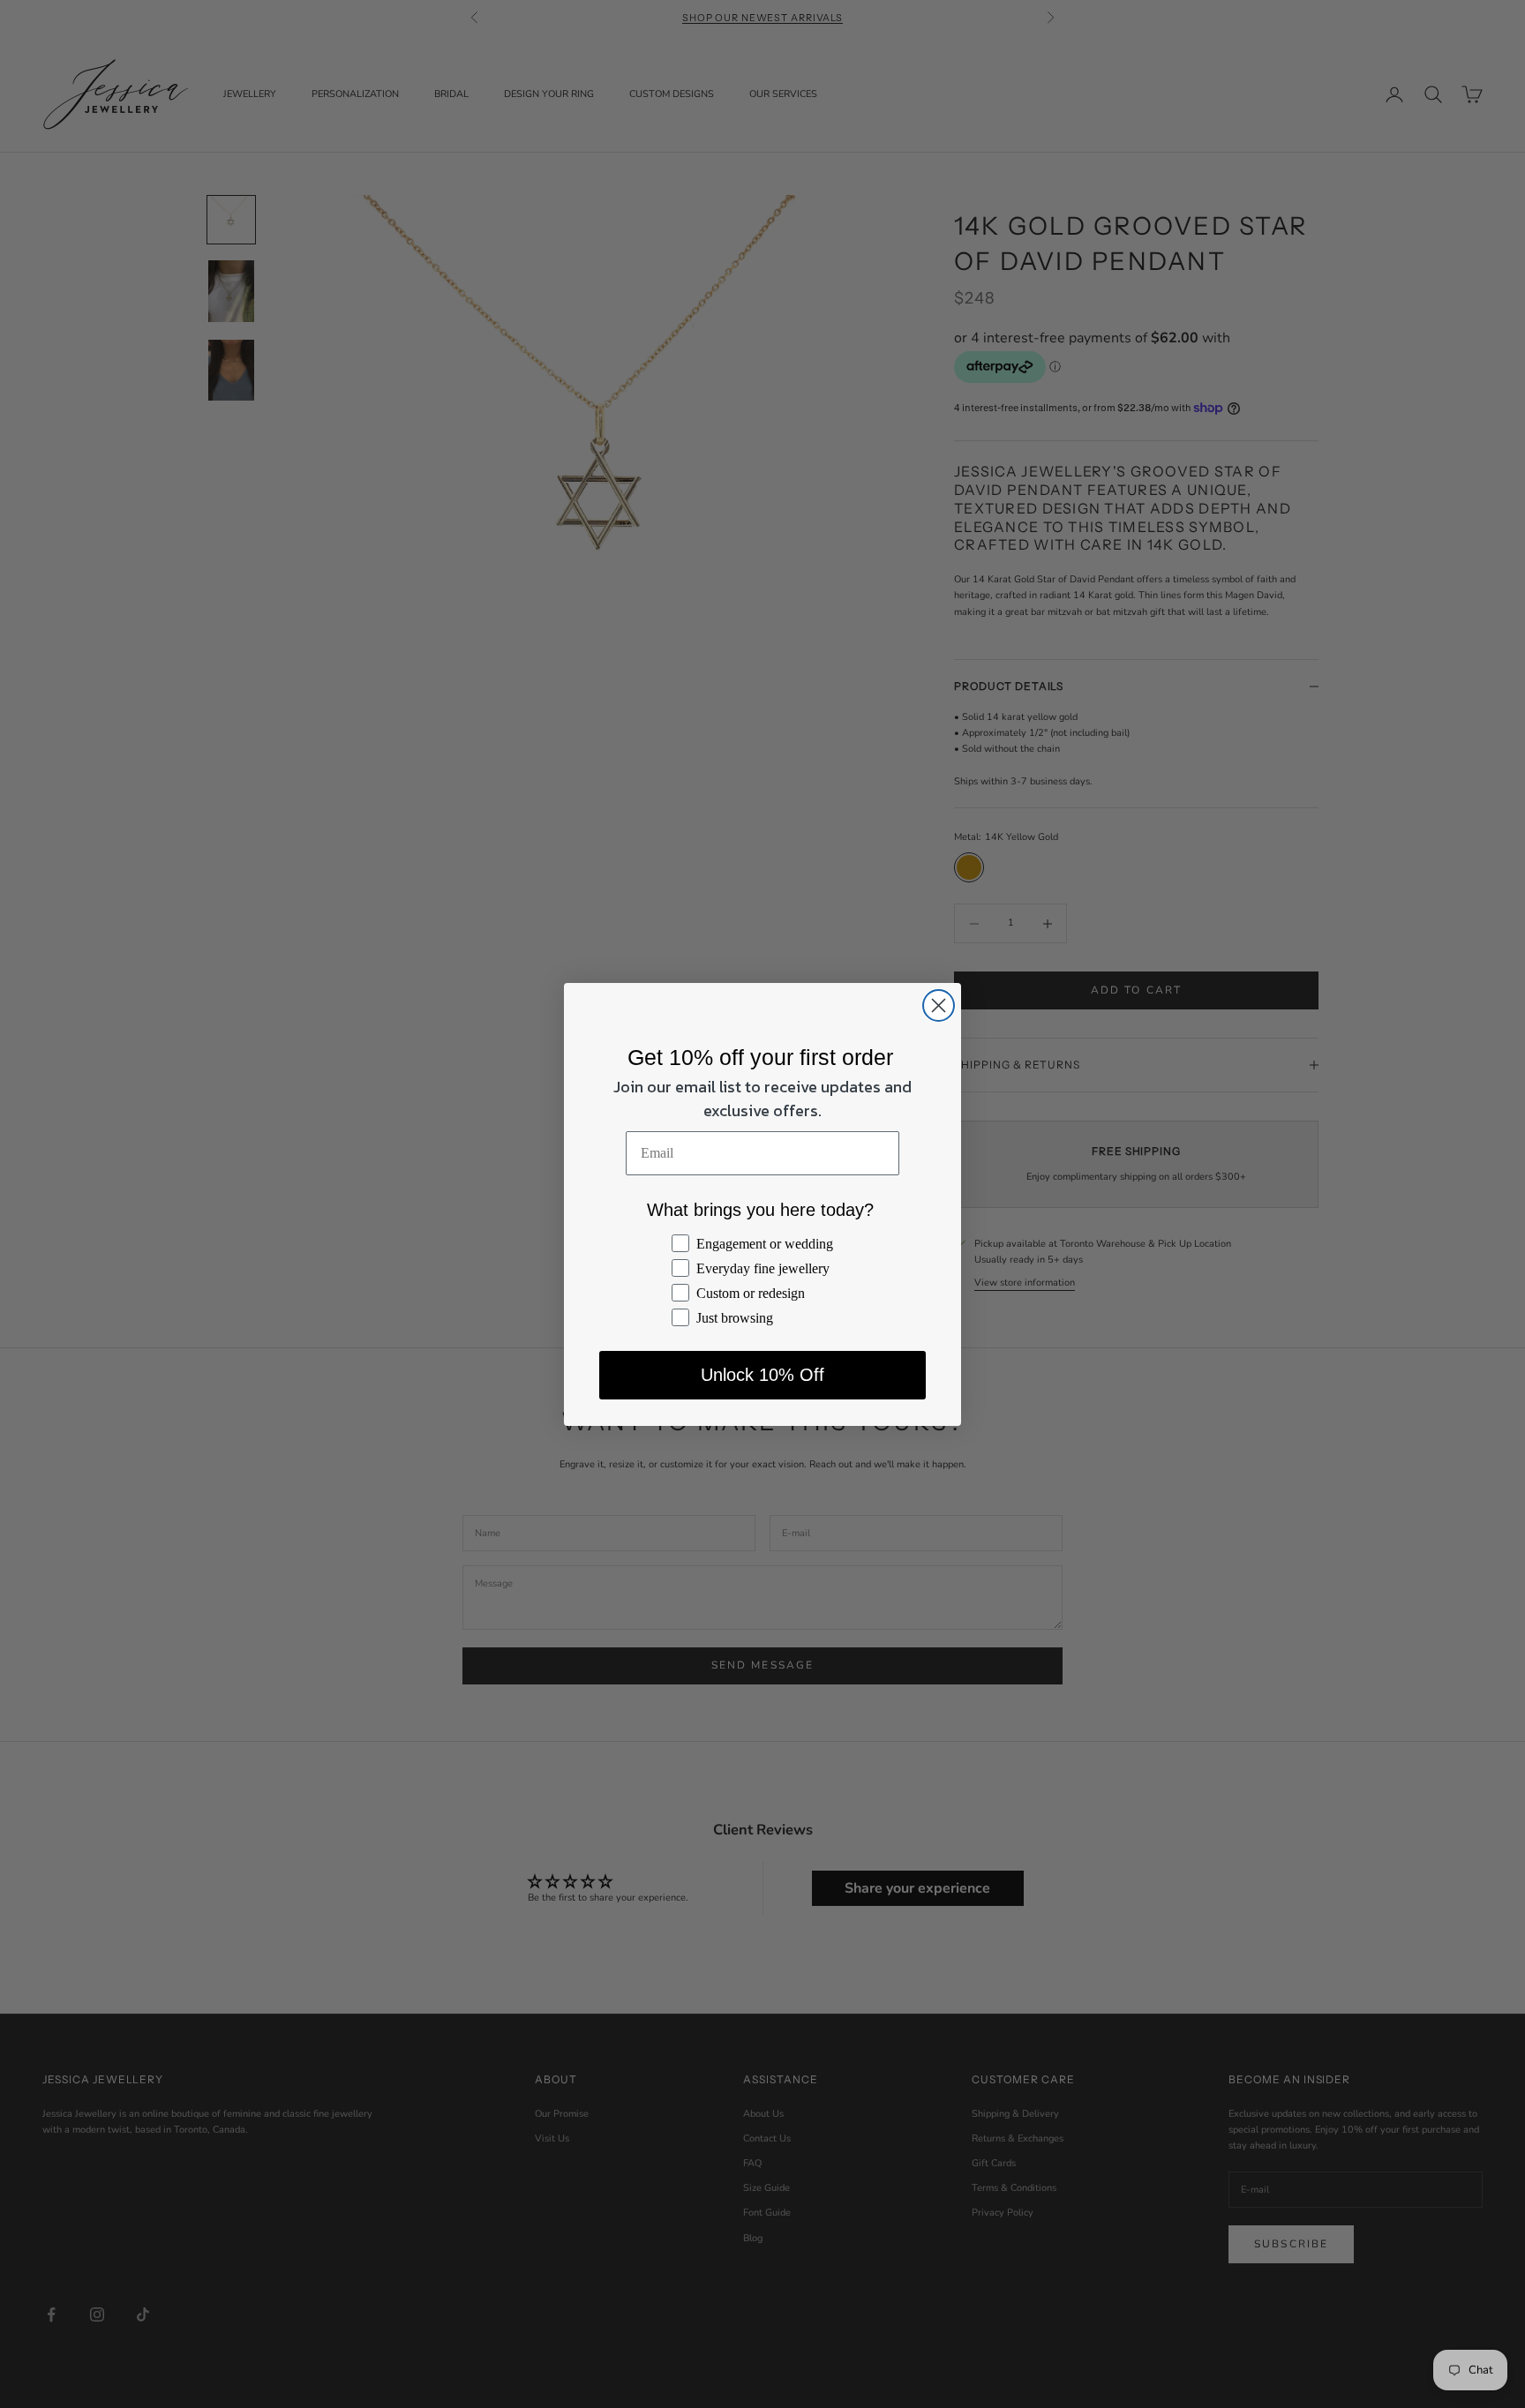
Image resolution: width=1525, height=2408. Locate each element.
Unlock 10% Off (762, 1375)
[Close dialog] (939, 1005)
